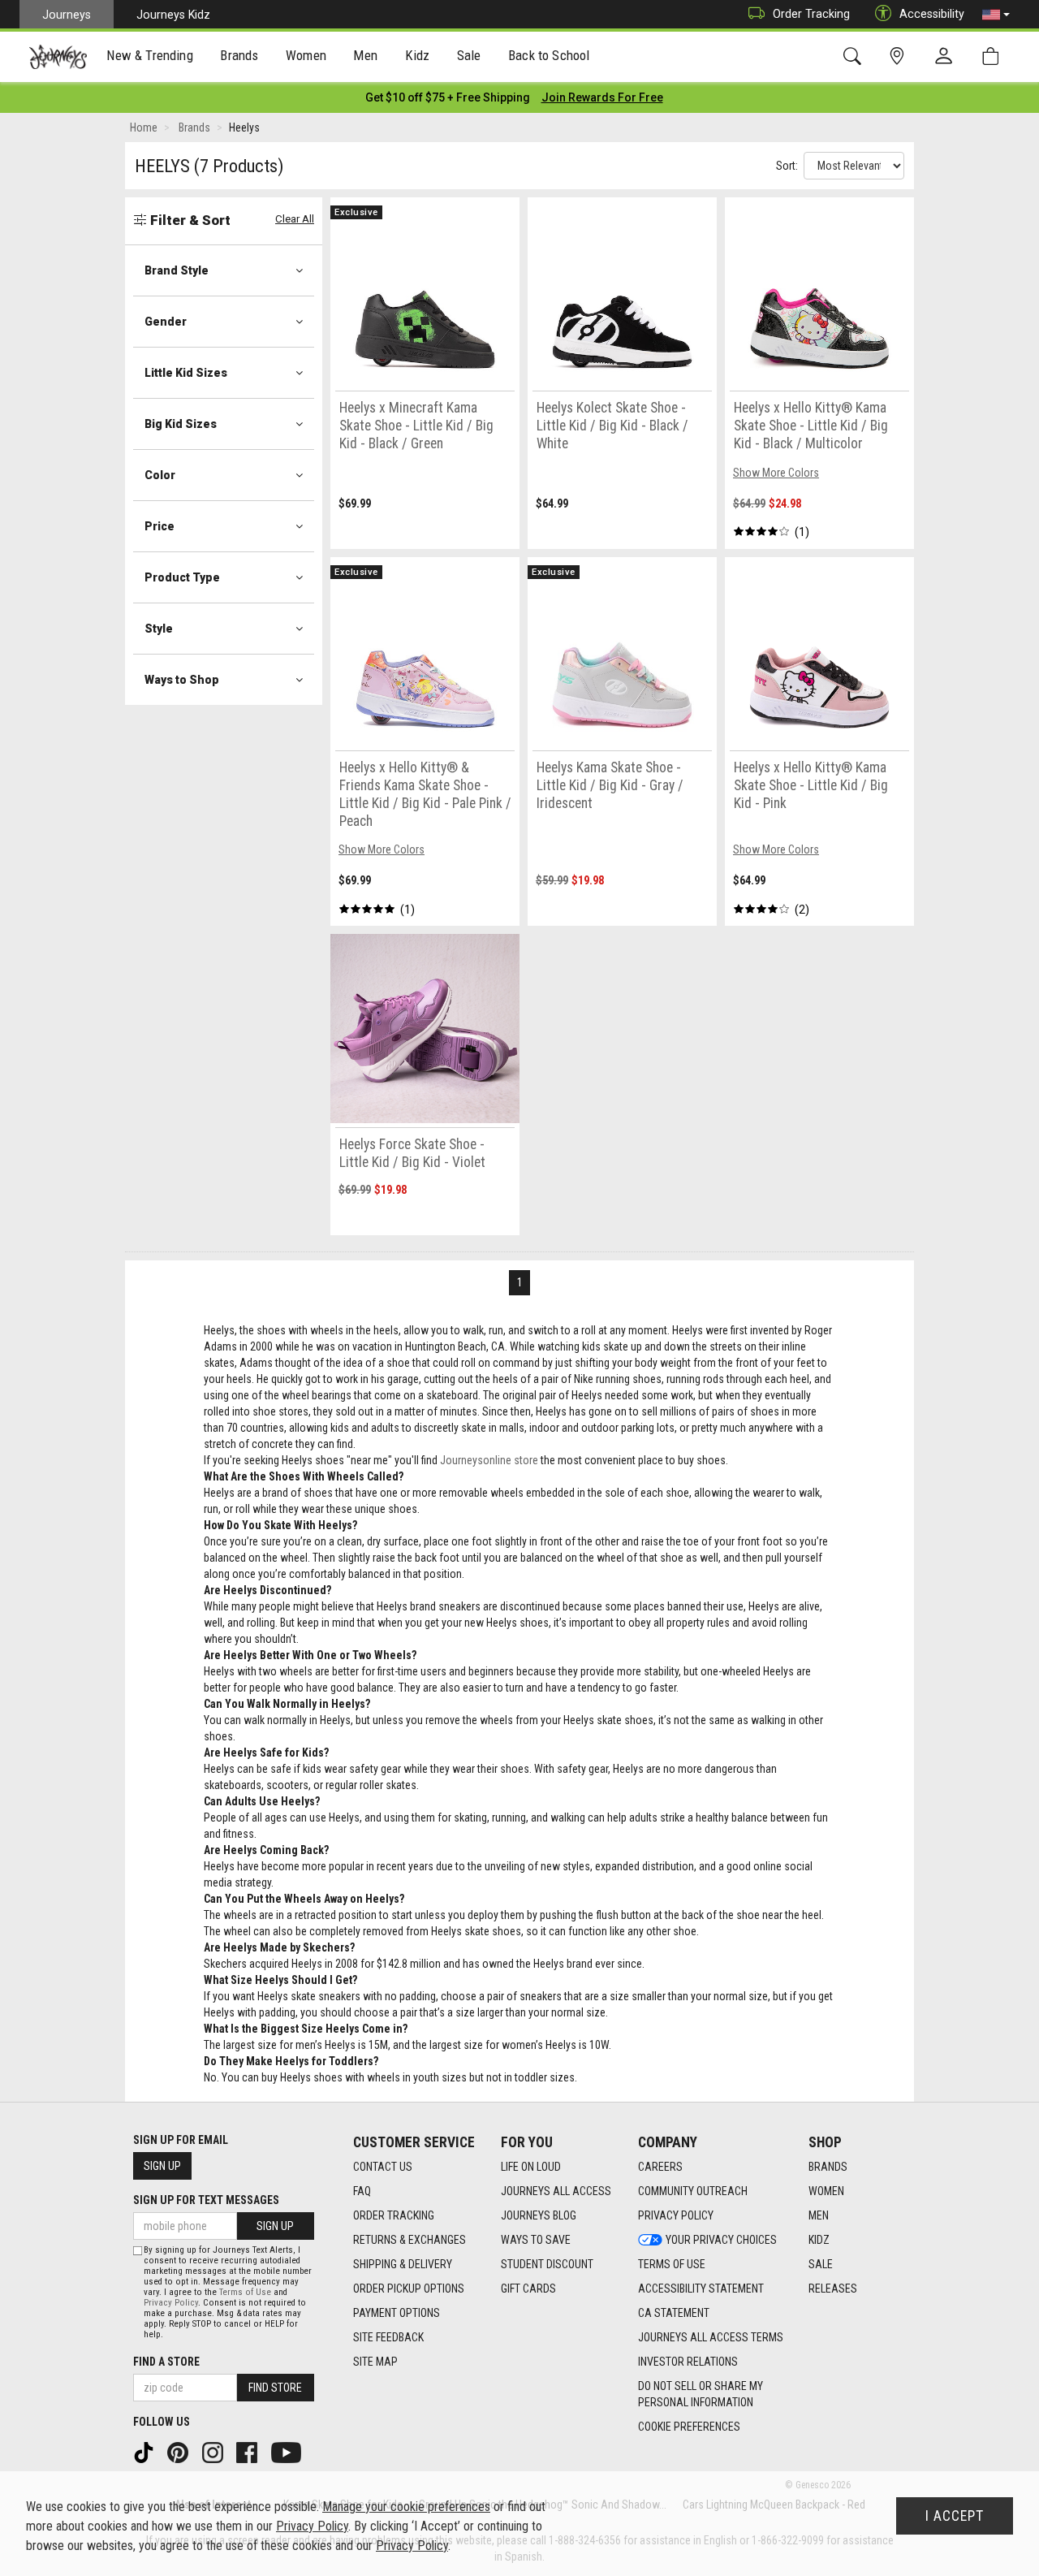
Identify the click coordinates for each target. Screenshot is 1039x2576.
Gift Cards (528, 2289)
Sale (821, 2264)
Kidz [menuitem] (418, 55)
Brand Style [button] (177, 270)
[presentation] (150, 57)
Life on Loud (531, 2167)
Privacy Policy (676, 2215)
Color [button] (160, 475)
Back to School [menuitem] (549, 55)
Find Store (275, 2388)
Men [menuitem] (365, 55)
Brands (828, 2167)
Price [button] (160, 526)
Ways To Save (536, 2240)
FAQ (362, 2191)
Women (826, 2191)
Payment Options (397, 2313)
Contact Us (383, 2167)
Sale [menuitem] (469, 55)
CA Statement (674, 2313)
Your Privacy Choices (721, 2240)
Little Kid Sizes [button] (186, 373)
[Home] (58, 57)
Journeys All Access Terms (711, 2337)
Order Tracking (811, 14)
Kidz (819, 2240)
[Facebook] (248, 2452)
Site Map (375, 2362)
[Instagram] (214, 2452)
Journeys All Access (556, 2191)
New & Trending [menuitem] (149, 55)
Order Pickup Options (409, 2289)
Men (819, 2215)
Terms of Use (672, 2264)
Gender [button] (166, 322)
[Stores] (900, 56)
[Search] (855, 56)
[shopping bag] (994, 56)
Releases (833, 2289)
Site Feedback (388, 2337)
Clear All (295, 219)
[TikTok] (145, 2452)
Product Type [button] (182, 577)
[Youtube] (288, 2452)
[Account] (947, 57)
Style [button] (159, 629)
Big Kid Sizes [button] (181, 424)
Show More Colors (776, 473)
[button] (996, 15)
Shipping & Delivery (403, 2264)
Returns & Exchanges (410, 2240)
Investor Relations (688, 2362)
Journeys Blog (539, 2215)
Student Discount (547, 2264)
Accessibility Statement (701, 2289)
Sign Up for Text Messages (206, 2200)
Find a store (166, 2362)
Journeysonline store (489, 1460)
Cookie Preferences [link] (689, 2427)
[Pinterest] (179, 2452)
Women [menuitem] (306, 55)
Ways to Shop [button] (182, 680)
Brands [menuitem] (239, 55)
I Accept (955, 2516)
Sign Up (162, 2166)
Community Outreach (693, 2191)
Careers (660, 2167)
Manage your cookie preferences (406, 2507)
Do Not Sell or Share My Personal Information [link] (701, 2394)
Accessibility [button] (932, 14)
